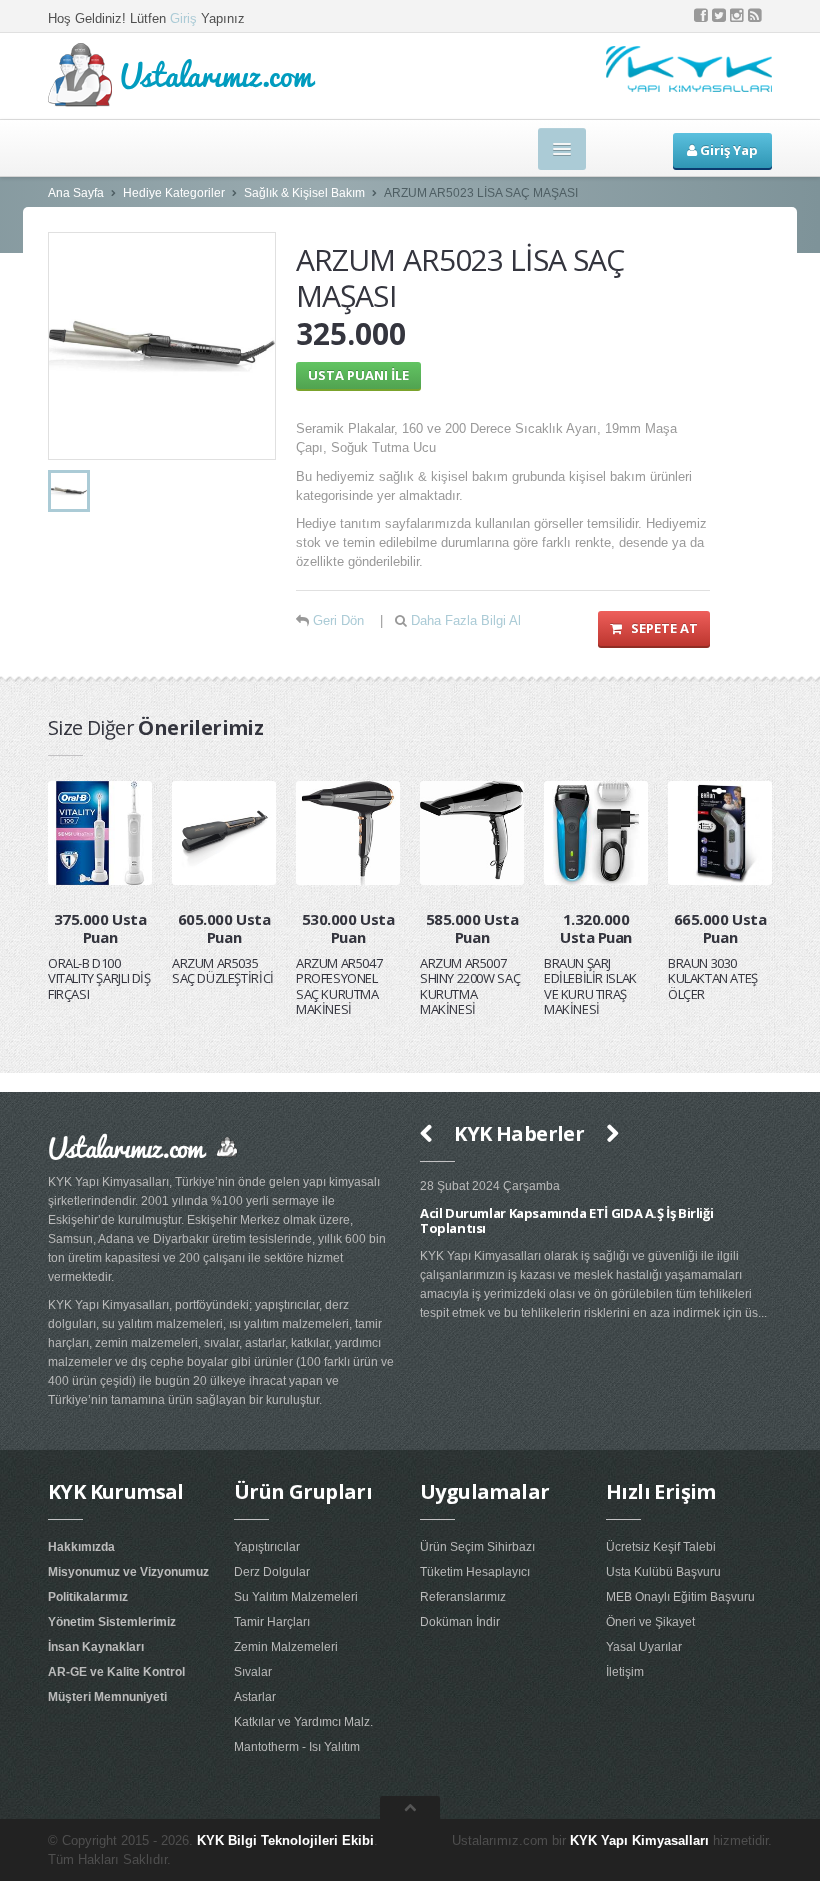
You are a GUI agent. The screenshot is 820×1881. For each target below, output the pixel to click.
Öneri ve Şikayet (650, 1622)
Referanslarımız (463, 1597)
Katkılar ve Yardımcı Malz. (303, 1722)
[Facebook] (701, 15)
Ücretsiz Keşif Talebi (661, 1547)
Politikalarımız (88, 1597)
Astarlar (255, 1697)
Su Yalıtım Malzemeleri (296, 1597)
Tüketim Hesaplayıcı (475, 1572)
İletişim (625, 1672)
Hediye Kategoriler (174, 193)
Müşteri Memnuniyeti (107, 1697)
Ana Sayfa (76, 193)
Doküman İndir (460, 1622)
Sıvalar (253, 1672)
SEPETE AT (660, 628)
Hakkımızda (81, 1547)
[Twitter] (719, 15)
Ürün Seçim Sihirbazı (477, 1547)
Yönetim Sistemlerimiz (112, 1622)
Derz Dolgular (272, 1572)
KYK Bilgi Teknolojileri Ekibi (285, 1840)
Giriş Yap (727, 150)
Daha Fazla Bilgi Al (466, 620)
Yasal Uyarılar (644, 1647)
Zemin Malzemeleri (286, 1647)
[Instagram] (737, 15)
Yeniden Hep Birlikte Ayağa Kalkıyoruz (698, 1213)
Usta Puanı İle (358, 375)
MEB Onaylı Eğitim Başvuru (680, 1597)
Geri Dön (338, 620)
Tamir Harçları (272, 1622)
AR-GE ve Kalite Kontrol (116, 1672)
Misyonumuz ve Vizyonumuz (128, 1572)
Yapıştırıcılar (267, 1547)
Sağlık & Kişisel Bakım (304, 193)
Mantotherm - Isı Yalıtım (297, 1747)
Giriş (183, 18)
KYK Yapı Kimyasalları (639, 1840)
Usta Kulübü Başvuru (663, 1572)
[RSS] (755, 15)
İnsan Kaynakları (96, 1647)
